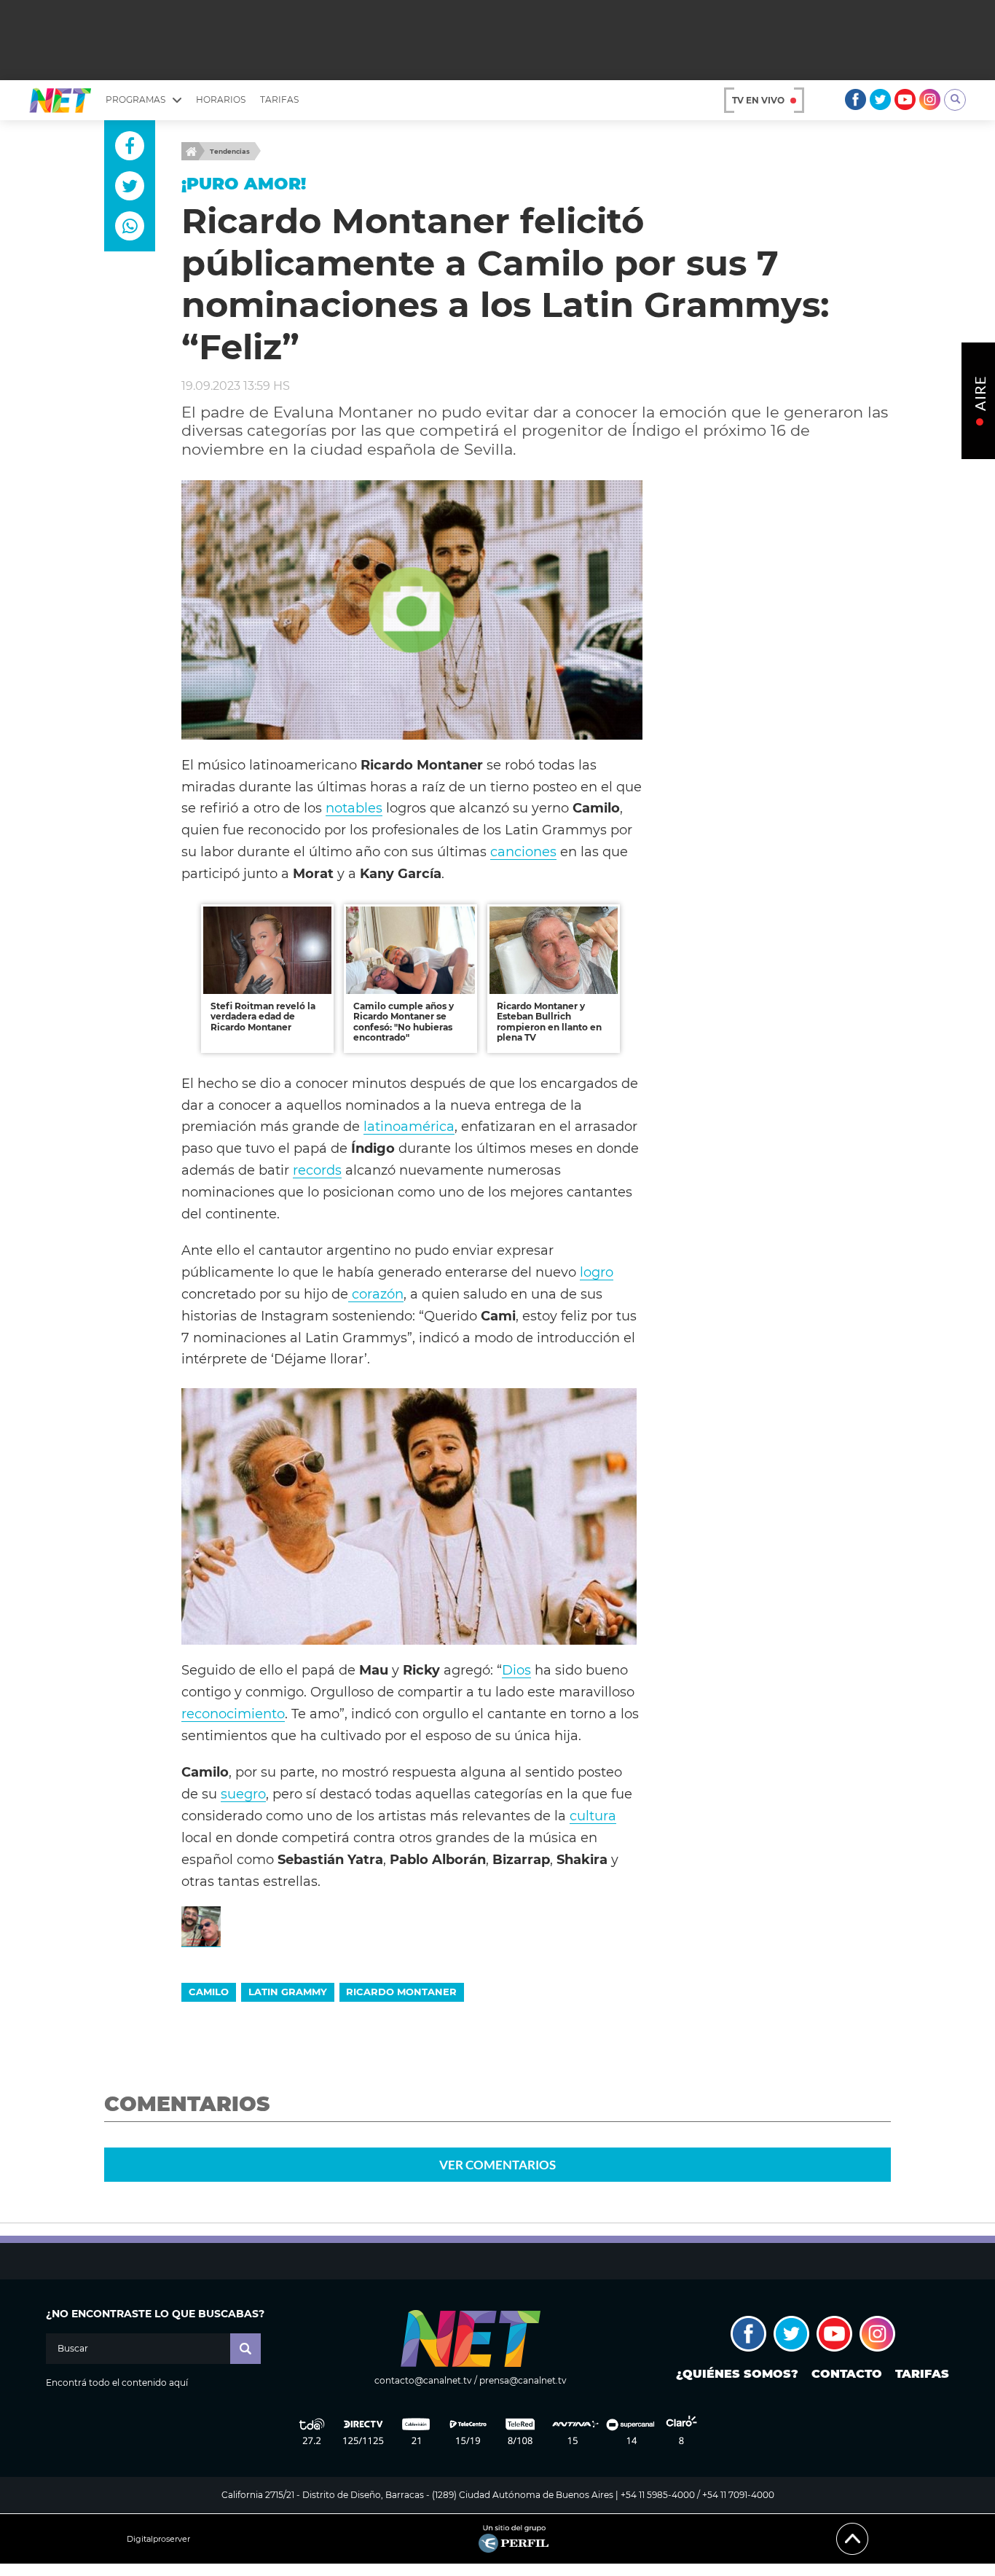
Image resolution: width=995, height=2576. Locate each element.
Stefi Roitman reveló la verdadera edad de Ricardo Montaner (263, 1017)
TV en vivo (758, 100)
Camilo (209, 1992)
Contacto (847, 2374)
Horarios (221, 99)
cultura (593, 1816)
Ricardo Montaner (401, 1992)
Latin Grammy (288, 1992)
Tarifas (279, 99)
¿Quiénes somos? (737, 2374)
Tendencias (230, 151)
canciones (523, 852)
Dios (516, 1670)
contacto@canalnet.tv (423, 2380)
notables (354, 808)
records (317, 1170)
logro (597, 1272)
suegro (243, 1794)
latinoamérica (409, 1126)
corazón (376, 1294)
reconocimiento (233, 1714)
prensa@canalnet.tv (523, 2380)
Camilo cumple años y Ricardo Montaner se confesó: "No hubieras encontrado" (404, 1022)
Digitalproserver (158, 2539)
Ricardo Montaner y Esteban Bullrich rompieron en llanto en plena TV (549, 1022)
